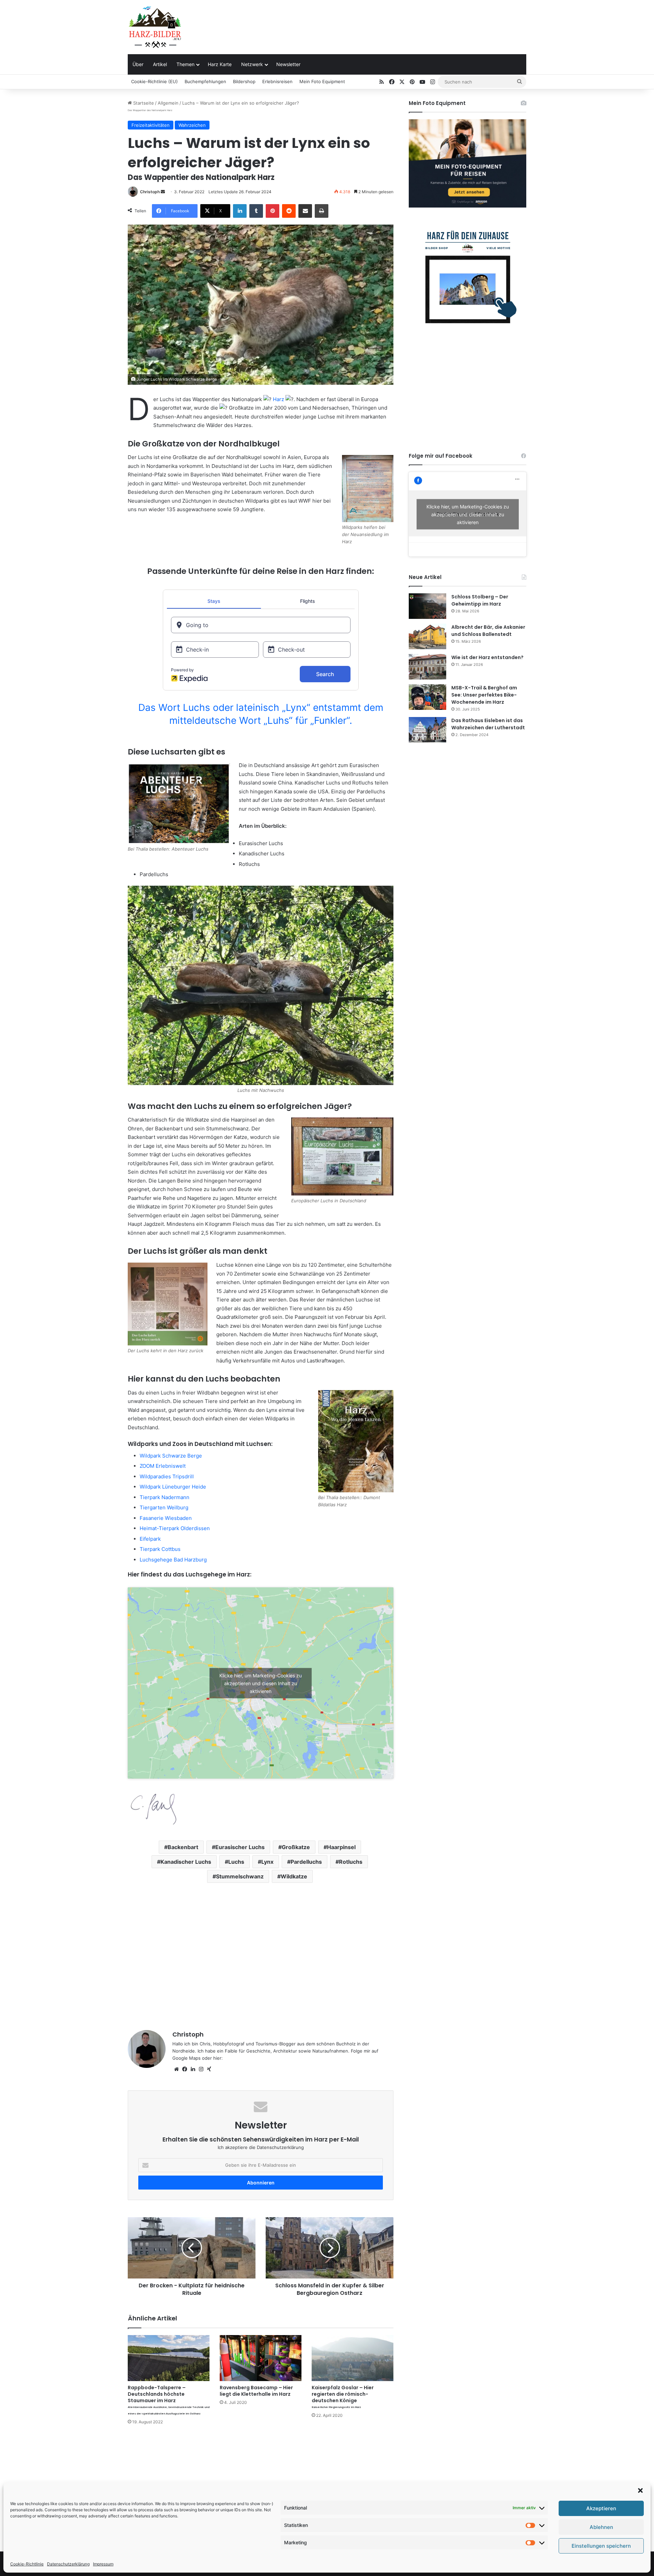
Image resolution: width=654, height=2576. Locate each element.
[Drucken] (322, 211)
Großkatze (296, 1847)
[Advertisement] (395, 22)
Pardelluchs (306, 1862)
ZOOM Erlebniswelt (163, 1466)
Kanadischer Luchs (186, 1862)
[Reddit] (289, 211)
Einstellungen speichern (601, 2546)
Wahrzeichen (192, 125)
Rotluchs (351, 1862)
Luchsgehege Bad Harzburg (173, 1560)
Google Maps (186, 2058)
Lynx (267, 1862)
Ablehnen (601, 2527)
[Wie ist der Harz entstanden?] (427, 667)
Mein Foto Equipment (322, 81)
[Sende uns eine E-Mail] (163, 192)
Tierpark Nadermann (165, 1497)
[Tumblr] (256, 211)
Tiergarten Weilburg (164, 1507)
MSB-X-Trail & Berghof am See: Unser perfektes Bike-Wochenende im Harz (484, 695)
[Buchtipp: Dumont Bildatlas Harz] (356, 1441)
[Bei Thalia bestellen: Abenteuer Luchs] (179, 803)
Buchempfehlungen (205, 81)
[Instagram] (201, 2069)
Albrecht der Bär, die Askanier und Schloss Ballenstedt (488, 631)
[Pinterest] (272, 211)
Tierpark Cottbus (160, 1549)
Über (138, 64)
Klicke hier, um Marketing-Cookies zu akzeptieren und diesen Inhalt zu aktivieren (261, 1683)
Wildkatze (294, 1876)
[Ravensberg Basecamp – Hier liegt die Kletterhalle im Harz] (261, 2358)
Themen (185, 64)
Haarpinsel (341, 1847)
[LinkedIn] (240, 211)
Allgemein (168, 103)
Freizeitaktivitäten (151, 125)
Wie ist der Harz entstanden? (487, 657)
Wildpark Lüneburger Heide (173, 1487)
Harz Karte (220, 64)
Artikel (160, 64)
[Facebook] (185, 2069)
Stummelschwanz (240, 1876)
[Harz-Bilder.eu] (155, 27)
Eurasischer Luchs (240, 1847)
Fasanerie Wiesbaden (166, 1518)
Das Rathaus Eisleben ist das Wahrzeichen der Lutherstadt (488, 724)
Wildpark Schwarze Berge (171, 1456)
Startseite (143, 103)
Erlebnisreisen (277, 81)
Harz (278, 399)
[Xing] (209, 2069)
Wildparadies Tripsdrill (167, 1476)
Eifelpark (150, 1539)
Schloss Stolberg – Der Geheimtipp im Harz (480, 600)
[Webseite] (176, 2069)
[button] (640, 2490)
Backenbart (183, 1847)
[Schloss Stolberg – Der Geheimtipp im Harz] (427, 606)
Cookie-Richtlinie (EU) (154, 81)
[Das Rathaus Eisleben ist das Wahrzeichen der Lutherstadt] (427, 730)
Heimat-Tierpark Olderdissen (175, 1528)
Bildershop (244, 81)
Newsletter (288, 64)
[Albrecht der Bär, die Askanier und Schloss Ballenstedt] (427, 636)
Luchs (236, 1862)
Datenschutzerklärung (68, 2564)
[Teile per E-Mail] (305, 211)
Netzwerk (252, 64)
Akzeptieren (601, 2508)
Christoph (150, 192)
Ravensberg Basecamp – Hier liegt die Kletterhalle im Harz (256, 2391)
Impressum (103, 2564)
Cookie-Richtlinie (27, 2564)
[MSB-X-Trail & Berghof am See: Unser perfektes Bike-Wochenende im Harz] (427, 697)
